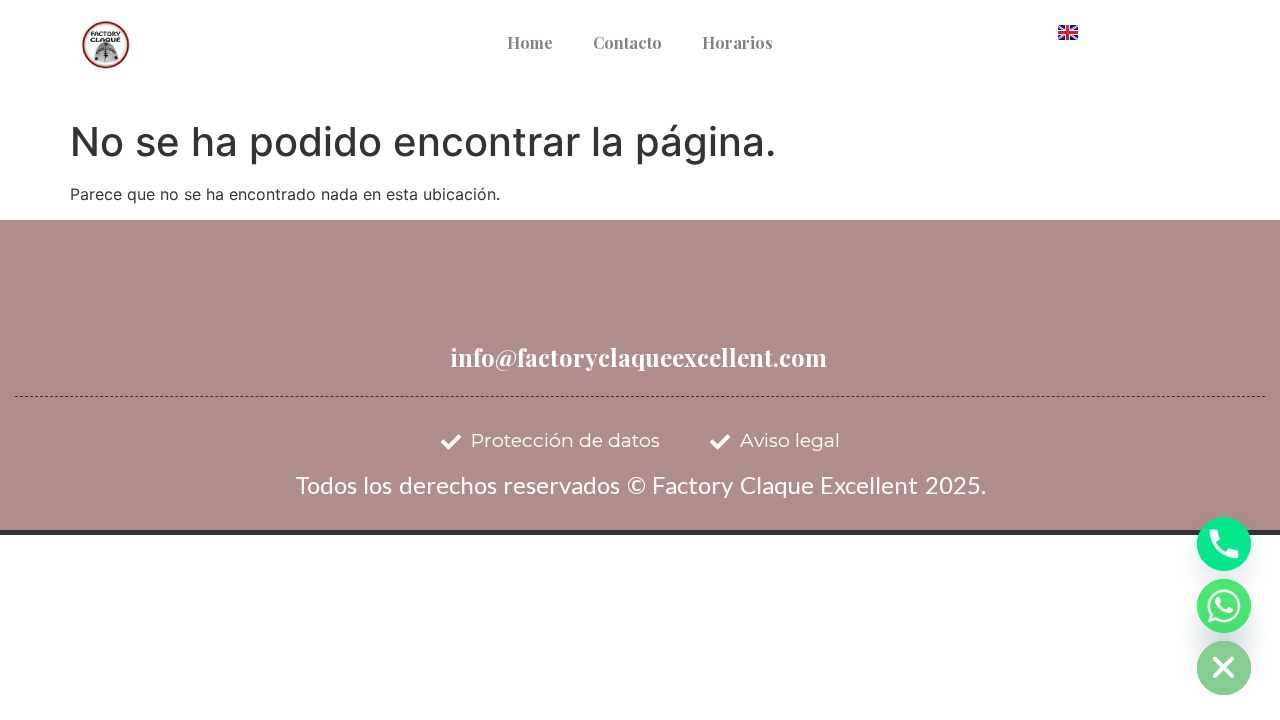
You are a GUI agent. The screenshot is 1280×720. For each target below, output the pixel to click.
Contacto (627, 42)
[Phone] (1224, 544)
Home (530, 42)
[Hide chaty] (1224, 668)
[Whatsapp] (1224, 606)
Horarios (737, 42)
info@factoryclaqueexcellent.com (638, 357)
